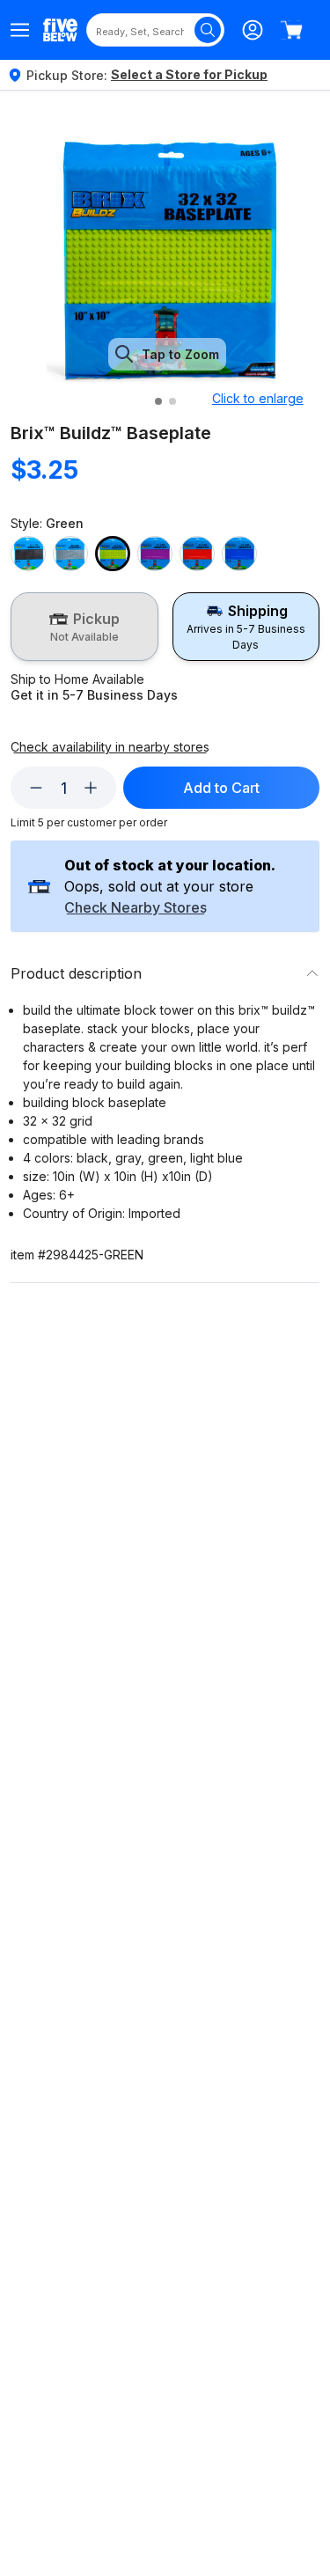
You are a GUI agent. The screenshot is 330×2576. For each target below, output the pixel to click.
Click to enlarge (258, 398)
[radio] (84, 627)
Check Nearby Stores (136, 908)
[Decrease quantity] (36, 788)
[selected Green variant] (113, 554)
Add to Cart (221, 788)
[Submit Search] (208, 30)
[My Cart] (291, 30)
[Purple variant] (155, 554)
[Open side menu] (20, 30)
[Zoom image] (168, 261)
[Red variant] (197, 554)
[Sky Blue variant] (239, 554)
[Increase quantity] (91, 788)
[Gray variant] (70, 554)
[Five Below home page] (60, 29)
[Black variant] (28, 554)
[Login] (253, 30)
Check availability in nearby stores (110, 747)
